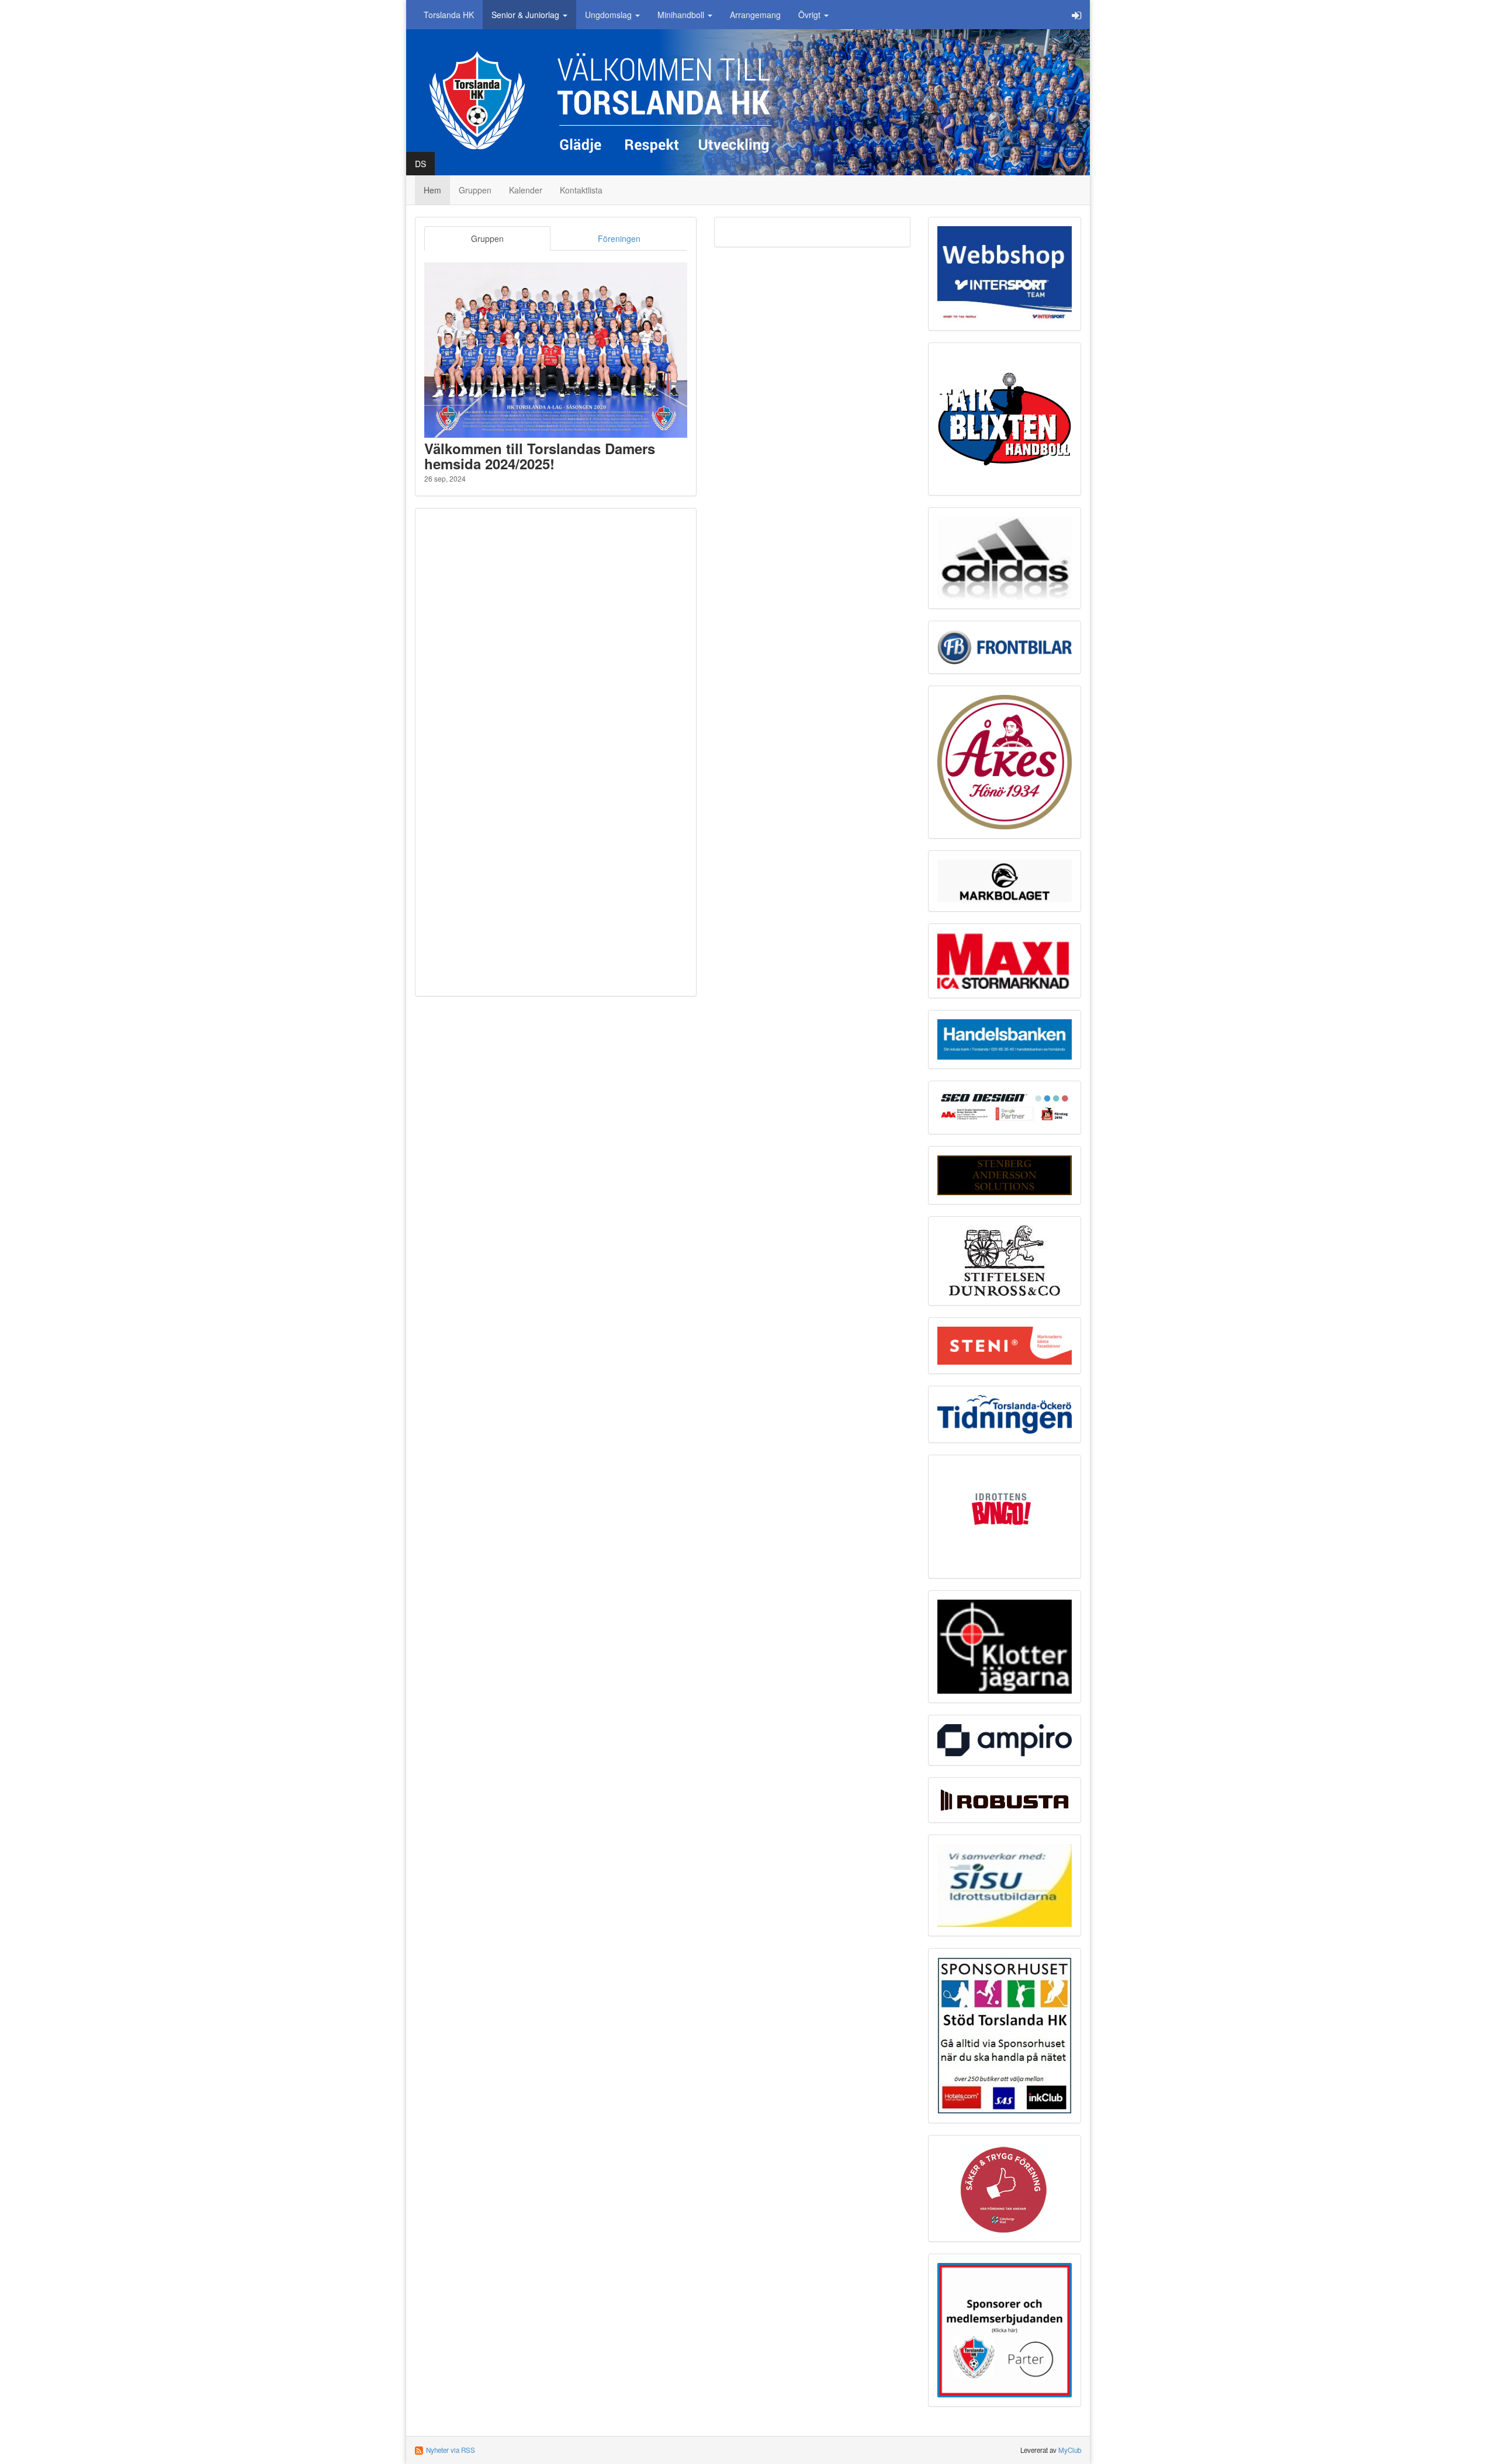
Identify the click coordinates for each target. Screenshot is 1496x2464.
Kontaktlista (581, 190)
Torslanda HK (449, 15)
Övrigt (811, 15)
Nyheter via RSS (451, 2450)
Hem (432, 190)
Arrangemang (755, 15)
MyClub (1070, 2450)
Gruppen (475, 190)
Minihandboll (682, 15)
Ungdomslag (610, 15)
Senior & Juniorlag (527, 15)
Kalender (526, 190)
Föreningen (619, 238)
